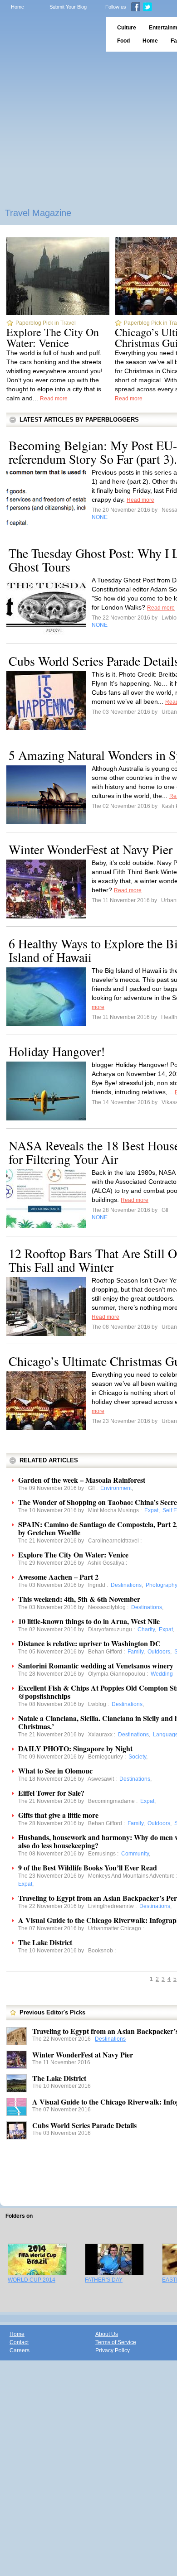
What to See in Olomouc (55, 1771)
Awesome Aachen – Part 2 (58, 1577)
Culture (127, 28)
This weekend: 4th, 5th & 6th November (79, 1599)
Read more (54, 399)
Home (17, 7)
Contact (19, 2342)
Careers (20, 2350)
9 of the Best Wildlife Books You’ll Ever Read (88, 1867)
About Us (107, 2334)
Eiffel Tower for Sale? (51, 1793)
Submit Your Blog (68, 7)
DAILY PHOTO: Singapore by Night (75, 1748)
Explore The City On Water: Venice (53, 337)
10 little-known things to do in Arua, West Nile (89, 1621)
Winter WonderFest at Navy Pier (91, 849)
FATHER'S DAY (104, 2280)
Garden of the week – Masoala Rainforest (82, 1480)
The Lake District (45, 1942)
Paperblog (50, 34)
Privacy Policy (113, 2350)
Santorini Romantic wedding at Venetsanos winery (96, 1665)
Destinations (110, 2039)
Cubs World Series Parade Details (84, 2125)
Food (123, 41)
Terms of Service (116, 2342)
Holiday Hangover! (57, 1051)
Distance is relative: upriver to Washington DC (89, 1643)
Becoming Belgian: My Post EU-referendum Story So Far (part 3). (93, 452)
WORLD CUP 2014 (32, 2280)
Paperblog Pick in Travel (46, 323)
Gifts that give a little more (58, 1815)
